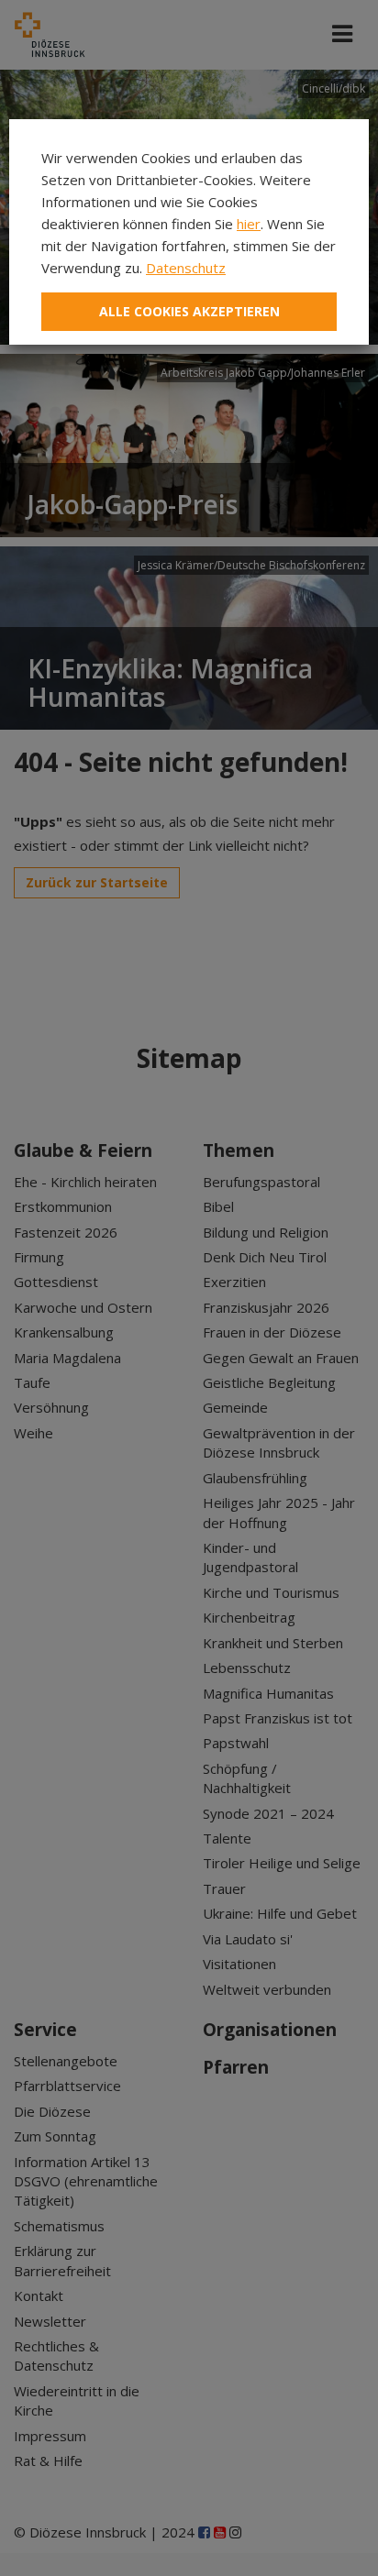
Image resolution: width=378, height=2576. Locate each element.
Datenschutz (186, 268)
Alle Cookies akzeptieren (189, 311)
